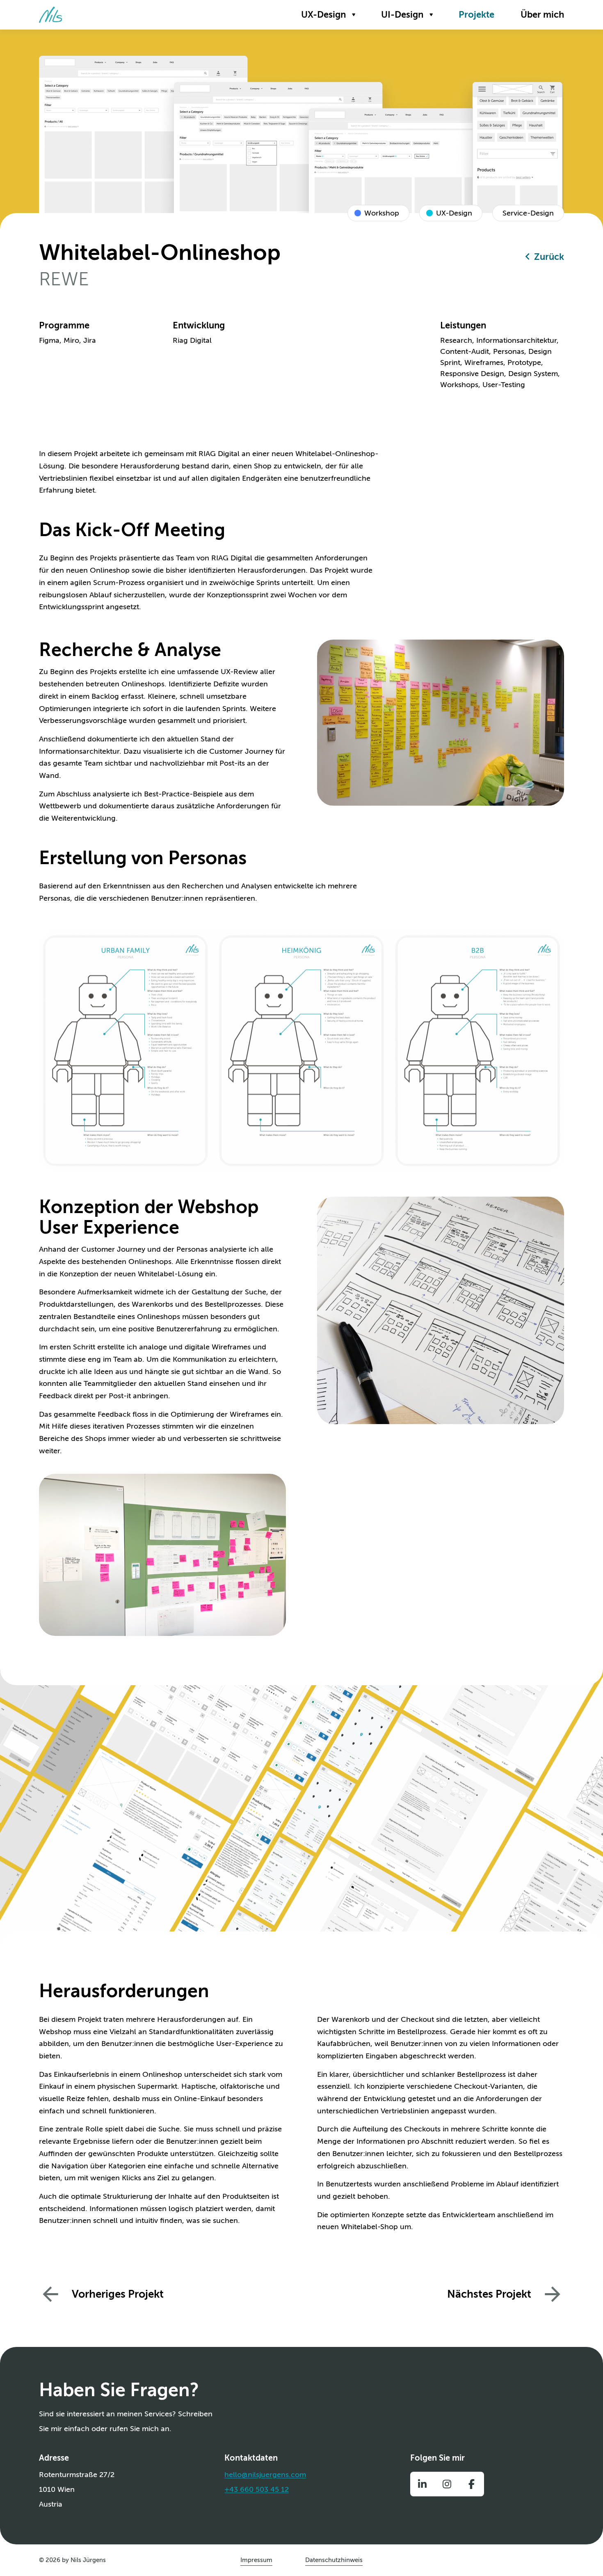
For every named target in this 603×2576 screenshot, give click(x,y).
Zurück (549, 257)
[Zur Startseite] (51, 15)
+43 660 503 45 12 (257, 2489)
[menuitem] (328, 15)
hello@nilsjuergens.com (265, 2475)
